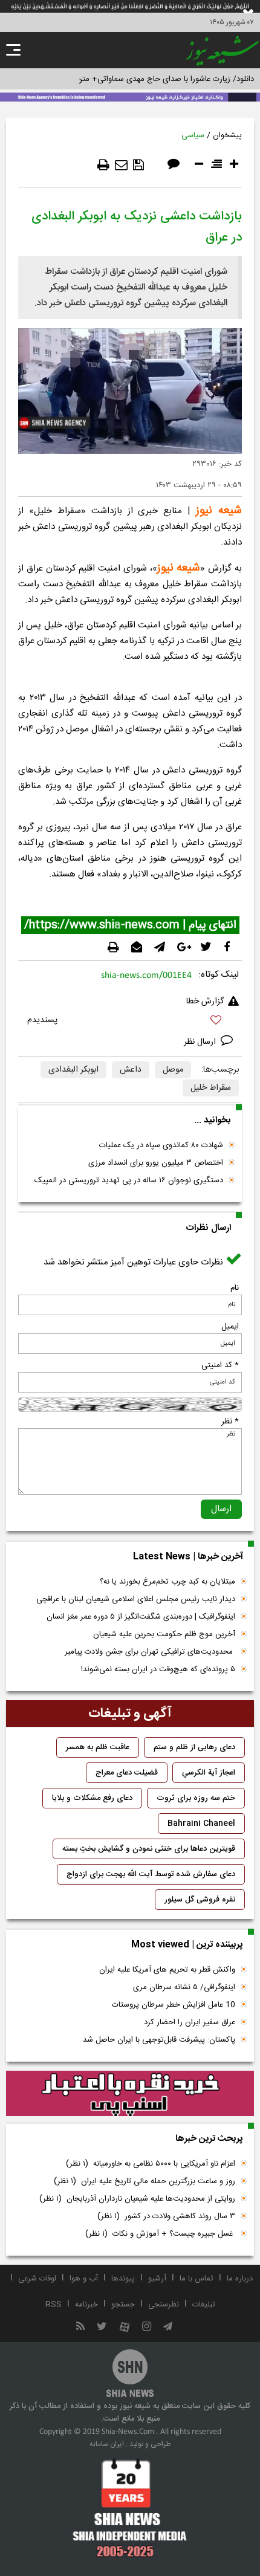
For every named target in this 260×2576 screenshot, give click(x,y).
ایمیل (230, 1327)
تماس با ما (197, 2279)
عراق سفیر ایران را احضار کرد (190, 2022)
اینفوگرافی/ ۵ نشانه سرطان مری (184, 1987)
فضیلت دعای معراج (127, 1773)
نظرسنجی (164, 2305)
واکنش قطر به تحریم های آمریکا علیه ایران (167, 1970)
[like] (130, 1022)
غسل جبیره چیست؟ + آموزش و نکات (160, 2234)
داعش (131, 1070)
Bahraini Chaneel (201, 1824)
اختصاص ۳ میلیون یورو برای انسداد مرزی (156, 1163)
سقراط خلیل (211, 1088)
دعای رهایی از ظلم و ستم (194, 1747)
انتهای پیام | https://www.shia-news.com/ (130, 925)
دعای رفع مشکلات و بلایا (92, 1798)
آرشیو (157, 2279)
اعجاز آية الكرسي (209, 1773)
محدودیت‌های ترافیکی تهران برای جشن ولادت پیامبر (150, 1652)
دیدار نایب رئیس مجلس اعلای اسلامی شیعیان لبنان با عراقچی (136, 1599)
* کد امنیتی (220, 1365)
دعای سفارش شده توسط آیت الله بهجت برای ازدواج (151, 1874)
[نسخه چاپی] (103, 165)
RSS (54, 2305)
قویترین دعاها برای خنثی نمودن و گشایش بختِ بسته (149, 1849)
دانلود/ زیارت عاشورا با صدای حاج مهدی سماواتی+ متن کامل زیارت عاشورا (135, 79)
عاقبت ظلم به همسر (98, 1747)
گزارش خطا (205, 1002)
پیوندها (123, 2279)
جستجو (123, 2305)
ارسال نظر (201, 1042)
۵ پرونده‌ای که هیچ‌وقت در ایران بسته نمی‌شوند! (158, 1669)
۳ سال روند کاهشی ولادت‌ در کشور (166, 2216)
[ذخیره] (138, 165)
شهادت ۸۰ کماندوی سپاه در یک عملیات (161, 1145)
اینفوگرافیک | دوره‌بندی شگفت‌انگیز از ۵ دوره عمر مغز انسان (141, 1617)
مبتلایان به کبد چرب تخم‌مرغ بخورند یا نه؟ (167, 1582)
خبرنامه (86, 2305)
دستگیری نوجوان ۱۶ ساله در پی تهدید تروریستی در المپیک (129, 1180)
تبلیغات (204, 2305)
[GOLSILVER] (130, 2094)
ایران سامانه (107, 2444)
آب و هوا (84, 2279)
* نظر (230, 1422)
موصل (173, 1070)
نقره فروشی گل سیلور (200, 1900)
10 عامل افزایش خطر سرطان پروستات (174, 2005)
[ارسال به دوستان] (121, 165)
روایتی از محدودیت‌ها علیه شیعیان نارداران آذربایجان (137, 2199)
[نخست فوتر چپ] (130, 2508)
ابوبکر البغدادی (73, 1070)
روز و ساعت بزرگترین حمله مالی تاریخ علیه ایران (145, 2181)
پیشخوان (227, 135)
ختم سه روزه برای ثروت (196, 1798)
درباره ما (240, 2279)
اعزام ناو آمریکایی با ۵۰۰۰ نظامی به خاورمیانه (151, 2164)
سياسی (193, 135)
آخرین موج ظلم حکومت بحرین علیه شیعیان (164, 1634)
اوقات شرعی (37, 2279)
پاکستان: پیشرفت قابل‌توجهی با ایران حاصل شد (159, 2040)
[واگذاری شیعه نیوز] (130, 96)
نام (235, 1288)
